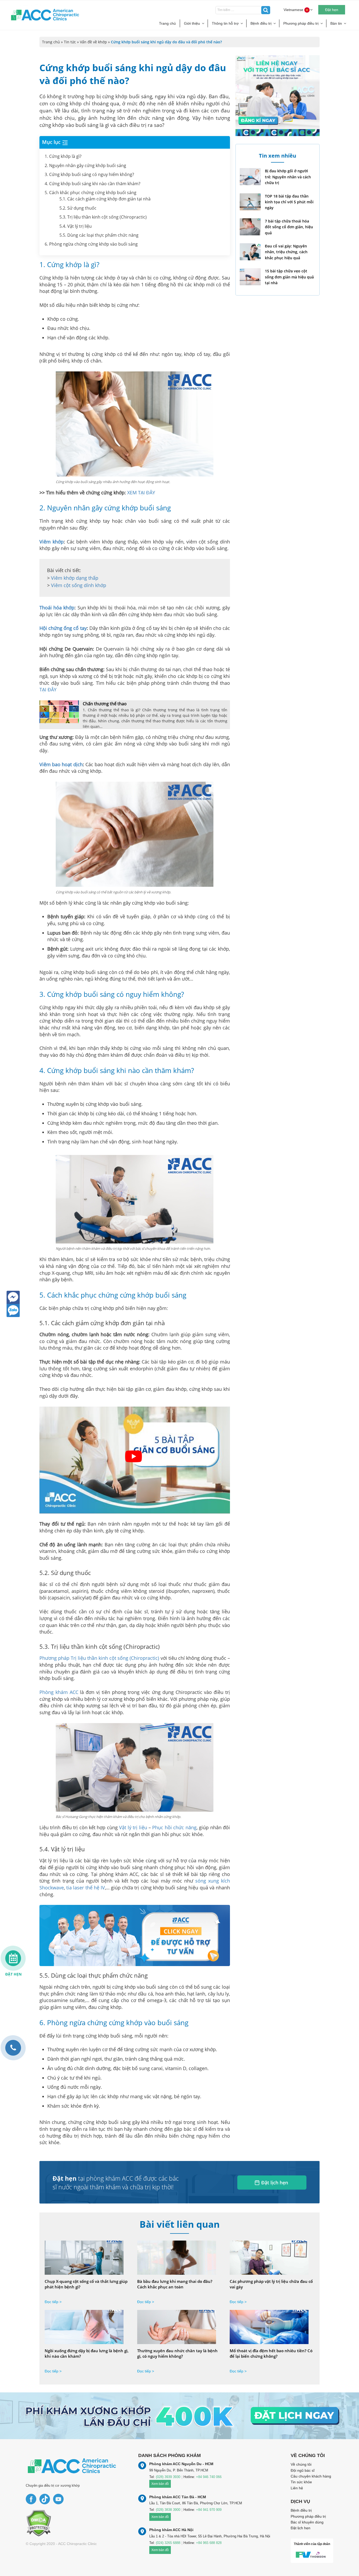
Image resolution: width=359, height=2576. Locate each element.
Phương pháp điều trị (301, 23)
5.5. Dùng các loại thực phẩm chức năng (99, 235)
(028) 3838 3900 (168, 2510)
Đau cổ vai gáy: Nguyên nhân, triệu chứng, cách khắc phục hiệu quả (286, 252)
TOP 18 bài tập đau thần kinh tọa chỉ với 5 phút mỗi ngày (289, 202)
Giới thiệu (192, 23)
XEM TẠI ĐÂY (141, 493)
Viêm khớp (52, 542)
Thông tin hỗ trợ (225, 23)
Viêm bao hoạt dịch (61, 764)
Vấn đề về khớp (93, 42)
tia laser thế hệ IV (86, 1888)
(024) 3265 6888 (168, 2543)
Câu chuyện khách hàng (311, 2476)
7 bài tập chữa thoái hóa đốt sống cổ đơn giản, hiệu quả (289, 227)
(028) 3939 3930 (168, 2477)
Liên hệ (297, 2488)
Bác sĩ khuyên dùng (307, 2522)
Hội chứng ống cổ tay (63, 628)
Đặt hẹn (332, 10)
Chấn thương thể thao (105, 704)
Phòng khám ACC (59, 1692)
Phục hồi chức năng (174, 1827)
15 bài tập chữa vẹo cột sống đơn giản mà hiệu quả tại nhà (289, 277)
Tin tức (70, 42)
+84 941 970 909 (209, 2510)
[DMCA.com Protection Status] (39, 2523)
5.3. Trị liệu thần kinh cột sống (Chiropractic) (103, 217)
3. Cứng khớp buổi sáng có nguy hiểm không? (89, 174)
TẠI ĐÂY (48, 690)
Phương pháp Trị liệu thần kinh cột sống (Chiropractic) (99, 1658)
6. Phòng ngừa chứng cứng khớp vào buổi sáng (91, 244)
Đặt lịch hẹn (275, 2183)
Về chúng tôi (301, 2464)
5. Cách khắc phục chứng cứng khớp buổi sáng (91, 193)
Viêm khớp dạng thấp (75, 578)
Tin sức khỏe (301, 2482)
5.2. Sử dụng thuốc (78, 208)
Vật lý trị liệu (133, 1827)
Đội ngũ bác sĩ (303, 2470)
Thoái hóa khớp (57, 608)
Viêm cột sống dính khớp (79, 585)
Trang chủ (167, 23)
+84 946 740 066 (209, 2477)
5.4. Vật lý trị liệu (76, 226)
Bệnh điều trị (261, 23)
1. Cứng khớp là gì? (63, 156)
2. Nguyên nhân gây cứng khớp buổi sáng (85, 165)
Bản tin (336, 23)
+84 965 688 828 (209, 2543)
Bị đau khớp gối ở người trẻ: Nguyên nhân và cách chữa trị (288, 177)
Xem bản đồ (160, 2484)
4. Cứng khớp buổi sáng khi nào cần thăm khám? (93, 184)
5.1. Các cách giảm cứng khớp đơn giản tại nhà (105, 199)
